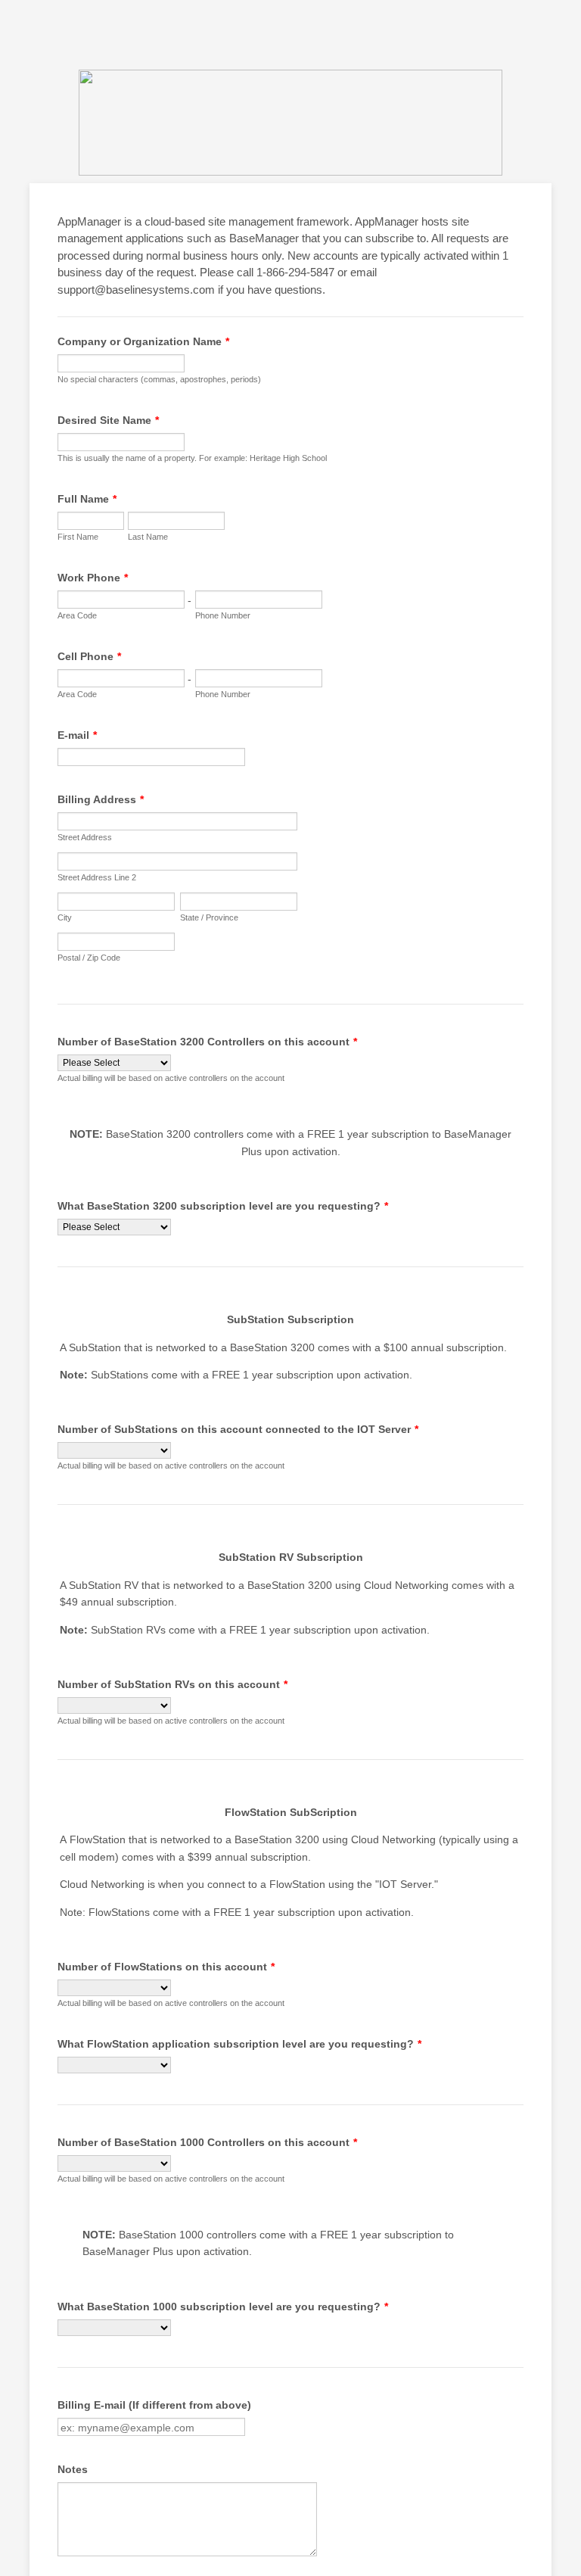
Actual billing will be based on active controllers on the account (171, 1078)
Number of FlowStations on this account (166, 1967)
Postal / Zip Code (89, 958)
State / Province (209, 917)
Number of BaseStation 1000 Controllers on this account (207, 2142)
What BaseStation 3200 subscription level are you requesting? (223, 1206)
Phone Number (223, 615)
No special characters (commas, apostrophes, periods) (159, 379)
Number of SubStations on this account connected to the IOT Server (238, 1429)
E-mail (77, 735)
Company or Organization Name (143, 341)
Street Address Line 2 (97, 877)
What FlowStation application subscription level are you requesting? (239, 2044)
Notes (73, 2469)
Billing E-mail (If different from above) (154, 2405)
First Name (78, 537)
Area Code (77, 615)
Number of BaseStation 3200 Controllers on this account (207, 1042)
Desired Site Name (108, 420)
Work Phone (93, 578)
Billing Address (101, 799)
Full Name (87, 499)
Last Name (148, 537)
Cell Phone (89, 656)
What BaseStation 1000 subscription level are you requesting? (223, 2307)
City (65, 917)
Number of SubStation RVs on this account (172, 1684)
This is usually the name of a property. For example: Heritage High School (192, 458)
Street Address (85, 837)
